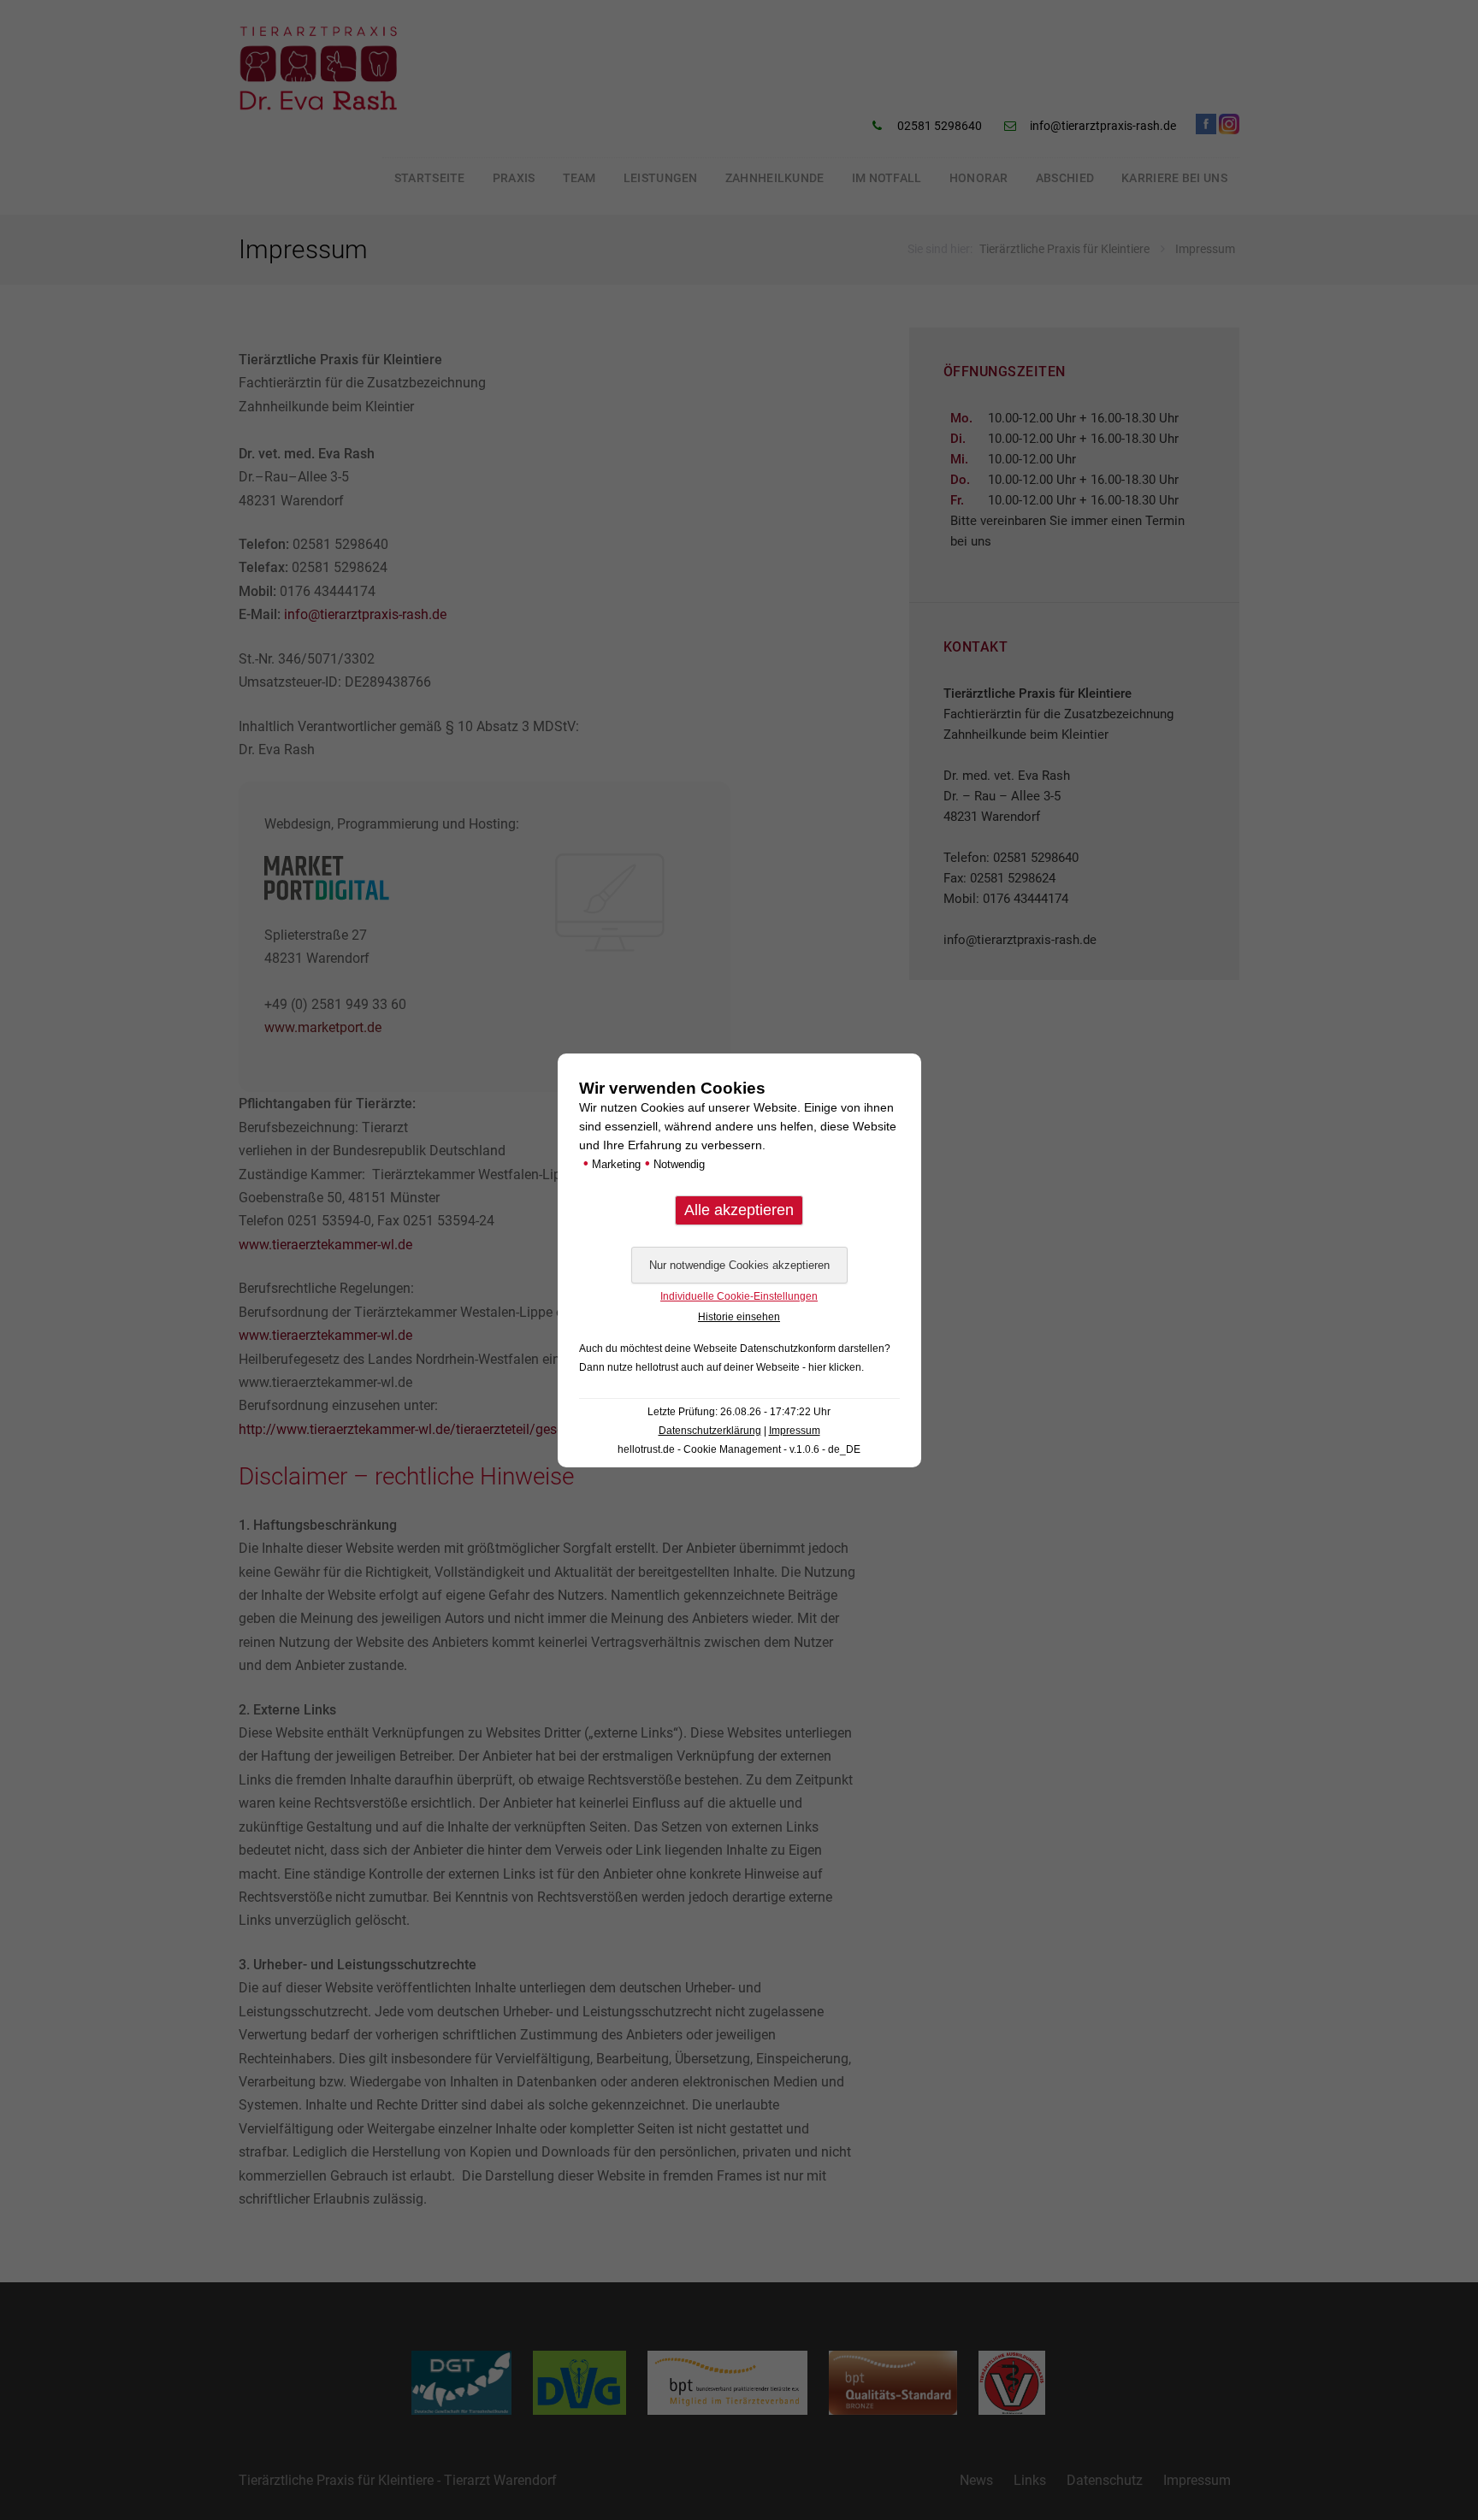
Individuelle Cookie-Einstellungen (739, 1296)
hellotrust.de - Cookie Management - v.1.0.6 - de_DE (739, 1449)
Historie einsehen (739, 1317)
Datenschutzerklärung (710, 1431)
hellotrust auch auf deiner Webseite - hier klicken (748, 1367)
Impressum (795, 1431)
